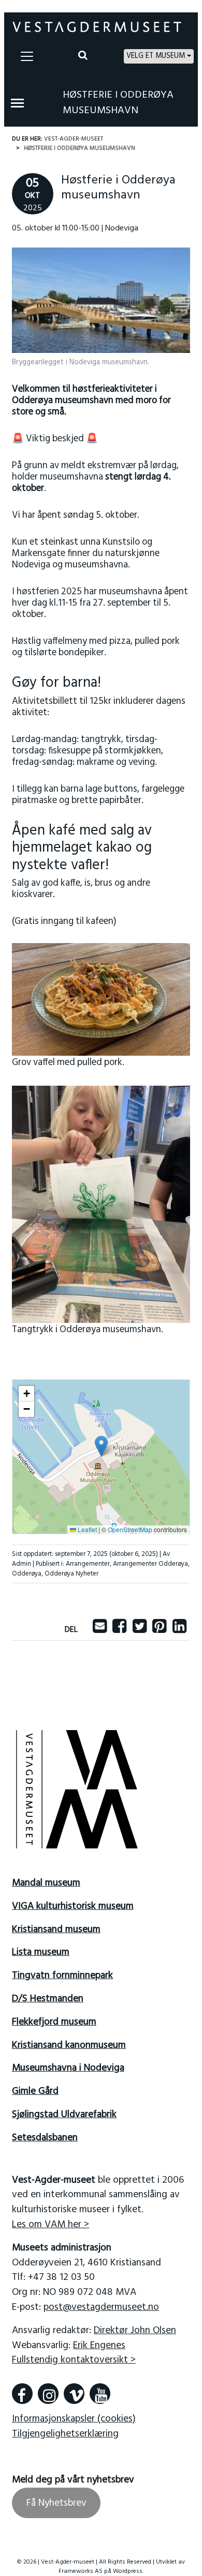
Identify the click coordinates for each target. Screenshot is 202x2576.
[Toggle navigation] (27, 56)
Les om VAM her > (51, 2225)
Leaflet (86, 1529)
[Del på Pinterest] (159, 1630)
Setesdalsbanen (45, 2138)
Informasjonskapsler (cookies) (74, 2419)
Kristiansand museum (56, 1930)
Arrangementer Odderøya (150, 1564)
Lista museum (41, 1952)
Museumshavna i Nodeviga (68, 2068)
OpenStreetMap (130, 1529)
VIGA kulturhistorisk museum (73, 1906)
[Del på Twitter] (140, 1630)
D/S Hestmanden (48, 1999)
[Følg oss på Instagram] (48, 2394)
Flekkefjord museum (54, 2022)
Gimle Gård (35, 2091)
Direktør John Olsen (135, 2331)
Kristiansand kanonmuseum (69, 2045)
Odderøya (27, 1574)
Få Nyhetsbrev (56, 2503)
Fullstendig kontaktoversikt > (74, 2360)
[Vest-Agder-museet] (97, 27)
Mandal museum (46, 1883)
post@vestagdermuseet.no (101, 2307)
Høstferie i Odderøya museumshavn (118, 103)
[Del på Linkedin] (179, 1630)
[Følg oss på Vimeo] (74, 2394)
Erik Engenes (99, 2345)
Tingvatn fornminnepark (62, 1976)
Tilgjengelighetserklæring (65, 2434)
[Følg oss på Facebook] (22, 2394)
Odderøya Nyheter (71, 1574)
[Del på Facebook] (119, 1630)
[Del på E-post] (100, 1630)
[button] (101, 1446)
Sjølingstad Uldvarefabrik (64, 2115)
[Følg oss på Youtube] (100, 2394)
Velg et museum (156, 56)
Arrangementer (88, 1564)
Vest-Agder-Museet (74, 139)
